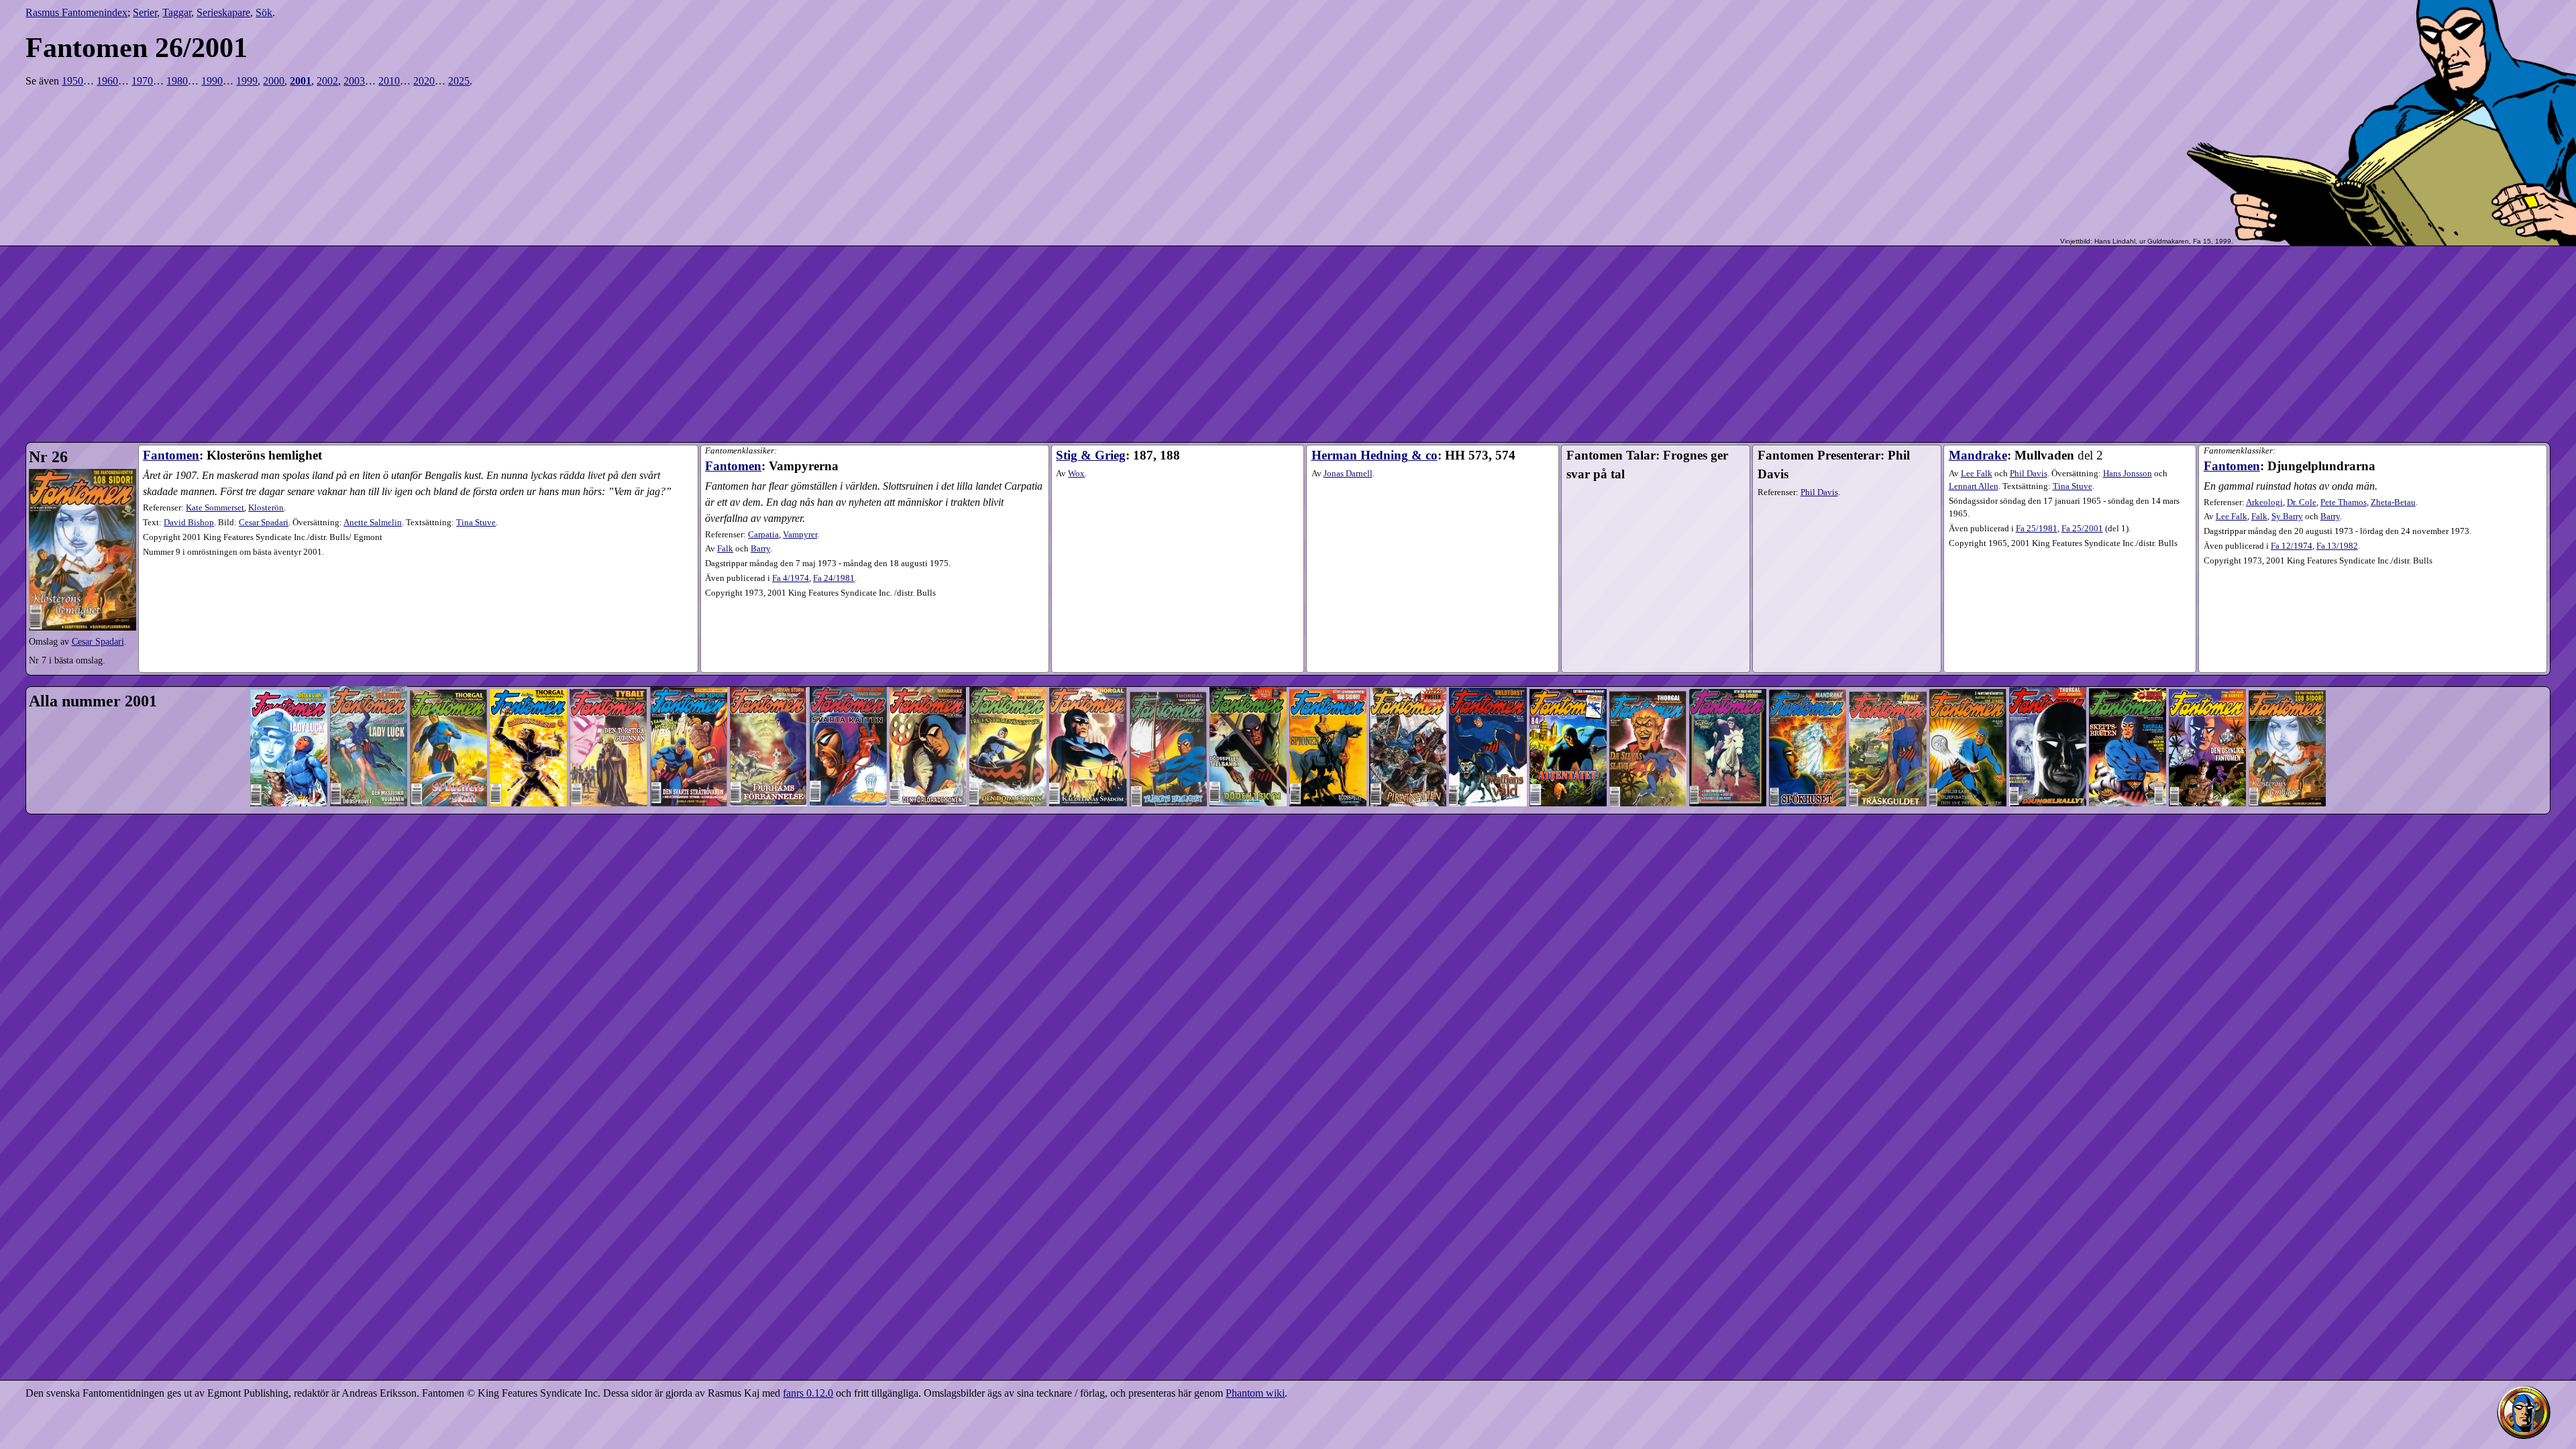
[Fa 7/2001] (768, 664)
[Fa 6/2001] (689, 664)
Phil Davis (1819, 492)
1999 (247, 81)
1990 (212, 81)
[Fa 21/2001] (1887, 664)
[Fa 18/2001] (1648, 664)
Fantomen (171, 455)
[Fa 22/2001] (1968, 664)
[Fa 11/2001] (1088, 664)
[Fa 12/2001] (1168, 664)
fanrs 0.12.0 (808, 1393)
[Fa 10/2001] (1008, 664)
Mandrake (1978, 455)
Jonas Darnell (1348, 474)
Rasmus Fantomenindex (76, 12)
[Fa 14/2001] (1328, 664)
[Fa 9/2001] (928, 664)
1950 (72, 81)
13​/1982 (2337, 546)
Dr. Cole (2302, 502)
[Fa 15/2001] (1408, 664)
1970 (142, 81)
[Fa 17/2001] (1568, 664)
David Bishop (189, 523)
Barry (2330, 517)
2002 (327, 81)
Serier (145, 12)
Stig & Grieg (1091, 455)
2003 (354, 81)
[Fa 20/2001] (1808, 664)
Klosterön (266, 508)
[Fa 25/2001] (2207, 664)
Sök (264, 12)
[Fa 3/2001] (448, 664)
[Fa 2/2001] (369, 664)
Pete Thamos (2344, 502)
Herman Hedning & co (1375, 455)
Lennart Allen (1974, 486)
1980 (177, 81)
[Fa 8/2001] (848, 664)
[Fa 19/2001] (1728, 664)
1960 (107, 81)
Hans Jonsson (2128, 474)
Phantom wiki (1255, 1393)
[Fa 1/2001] (289, 664)
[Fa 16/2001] (1488, 664)
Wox (1076, 474)
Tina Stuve (2073, 486)
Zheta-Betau (2393, 502)
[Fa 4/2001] (528, 664)
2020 (424, 81)
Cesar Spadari (98, 641)
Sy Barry (2287, 517)
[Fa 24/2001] (2128, 664)
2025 (459, 81)
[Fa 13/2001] (1248, 664)
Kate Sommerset (215, 508)
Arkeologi (2264, 502)
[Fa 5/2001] (608, 664)
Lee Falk (1977, 474)
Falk (2259, 517)
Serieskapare (223, 12)
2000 (274, 81)
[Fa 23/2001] (2048, 664)
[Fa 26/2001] (2287, 664)
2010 (389, 81)
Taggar (177, 12)
